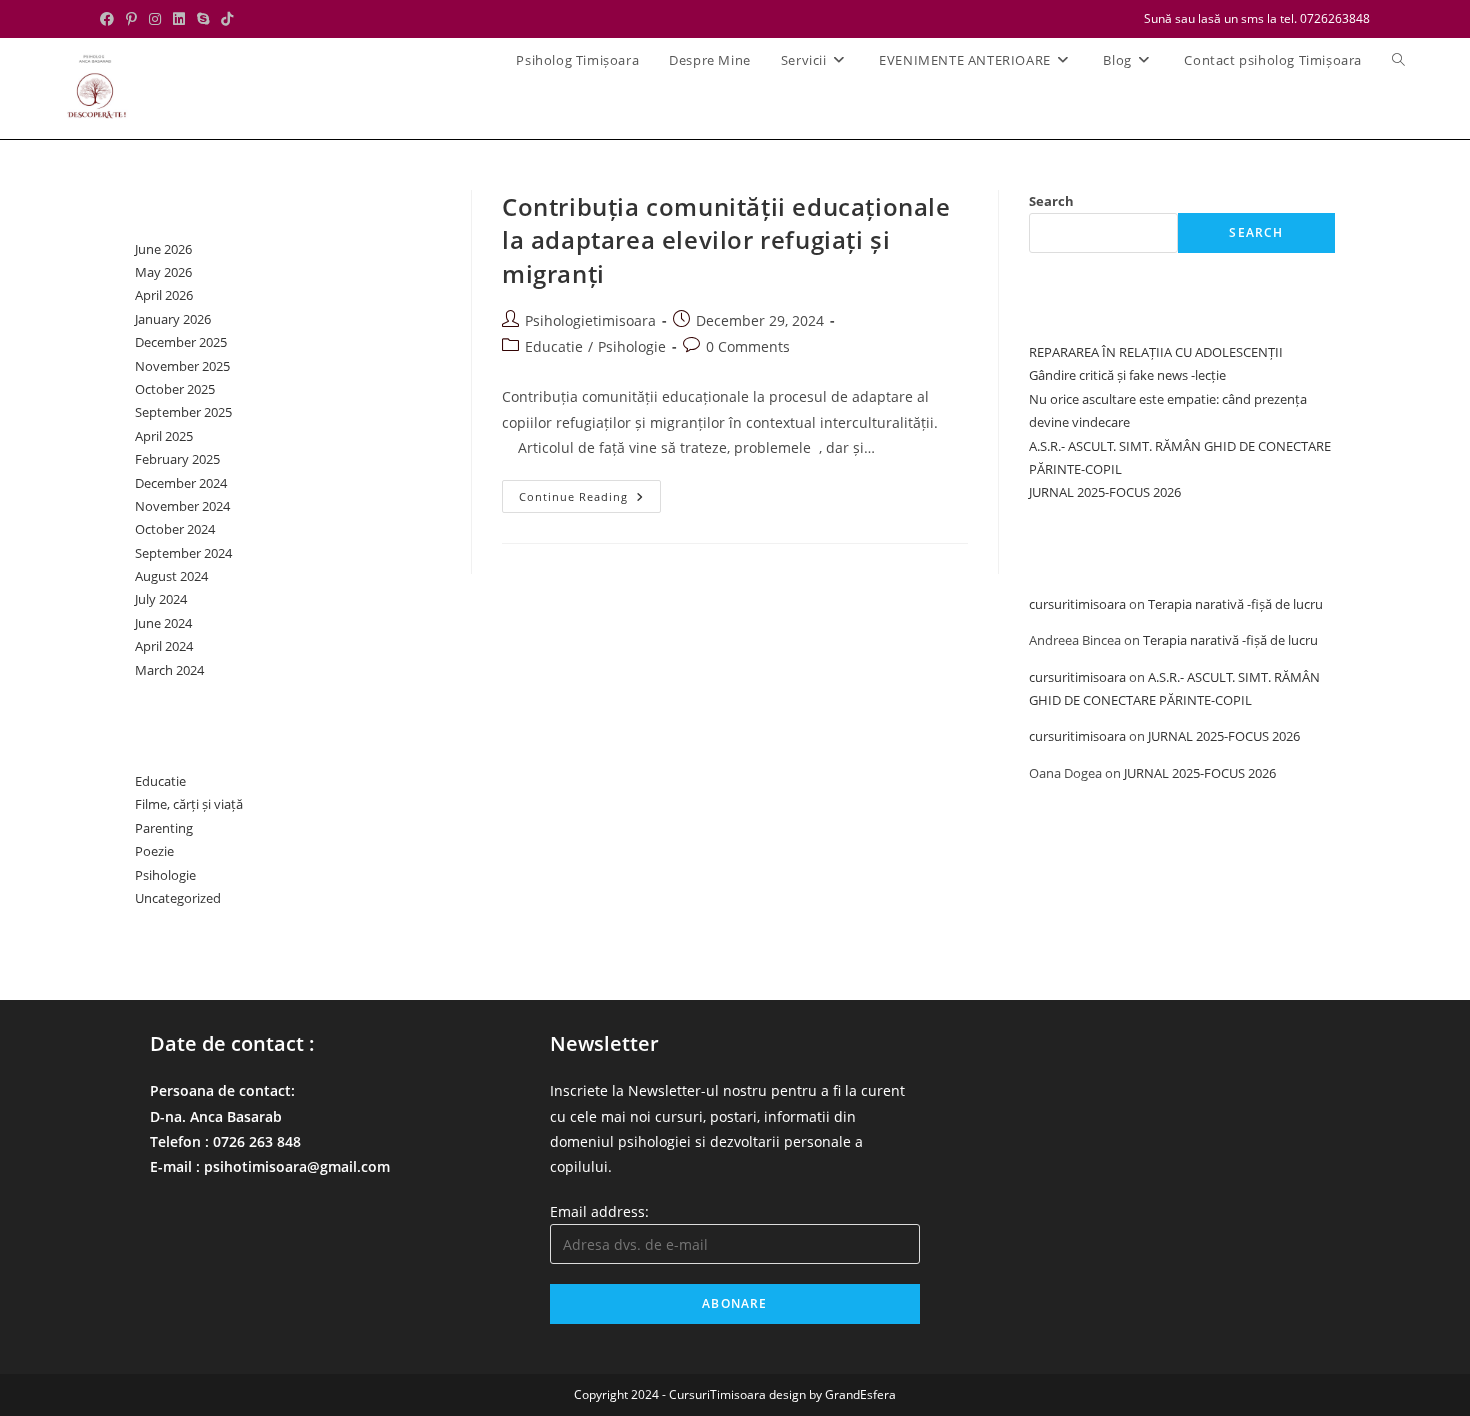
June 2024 (163, 623)
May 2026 (163, 272)
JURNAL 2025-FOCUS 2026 (1105, 492)
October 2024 (175, 529)
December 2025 (181, 342)
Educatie (554, 346)
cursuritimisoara (1077, 604)
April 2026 (164, 295)
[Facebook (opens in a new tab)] (110, 19)
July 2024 (161, 599)
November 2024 (182, 506)
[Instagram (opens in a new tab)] (155, 19)
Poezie (154, 851)
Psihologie (632, 346)
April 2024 (164, 646)
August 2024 (171, 576)
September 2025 (183, 412)
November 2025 (182, 366)
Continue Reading (590, 500)
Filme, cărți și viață (189, 804)
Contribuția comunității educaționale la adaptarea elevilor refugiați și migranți (726, 240)
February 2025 (177, 459)
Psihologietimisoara (590, 320)
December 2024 (181, 483)
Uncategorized (178, 898)
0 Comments (748, 346)
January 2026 (173, 319)
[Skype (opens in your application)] (203, 19)
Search (1051, 201)
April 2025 (164, 436)
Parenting (164, 828)
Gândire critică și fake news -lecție (1127, 375)
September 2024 (183, 553)
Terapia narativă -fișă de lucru (1235, 604)
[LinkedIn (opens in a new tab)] (179, 19)
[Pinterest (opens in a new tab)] (131, 19)
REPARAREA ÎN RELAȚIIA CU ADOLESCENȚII (1156, 352)
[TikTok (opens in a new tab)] (227, 19)
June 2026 (163, 249)
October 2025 (175, 389)
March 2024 (169, 670)
